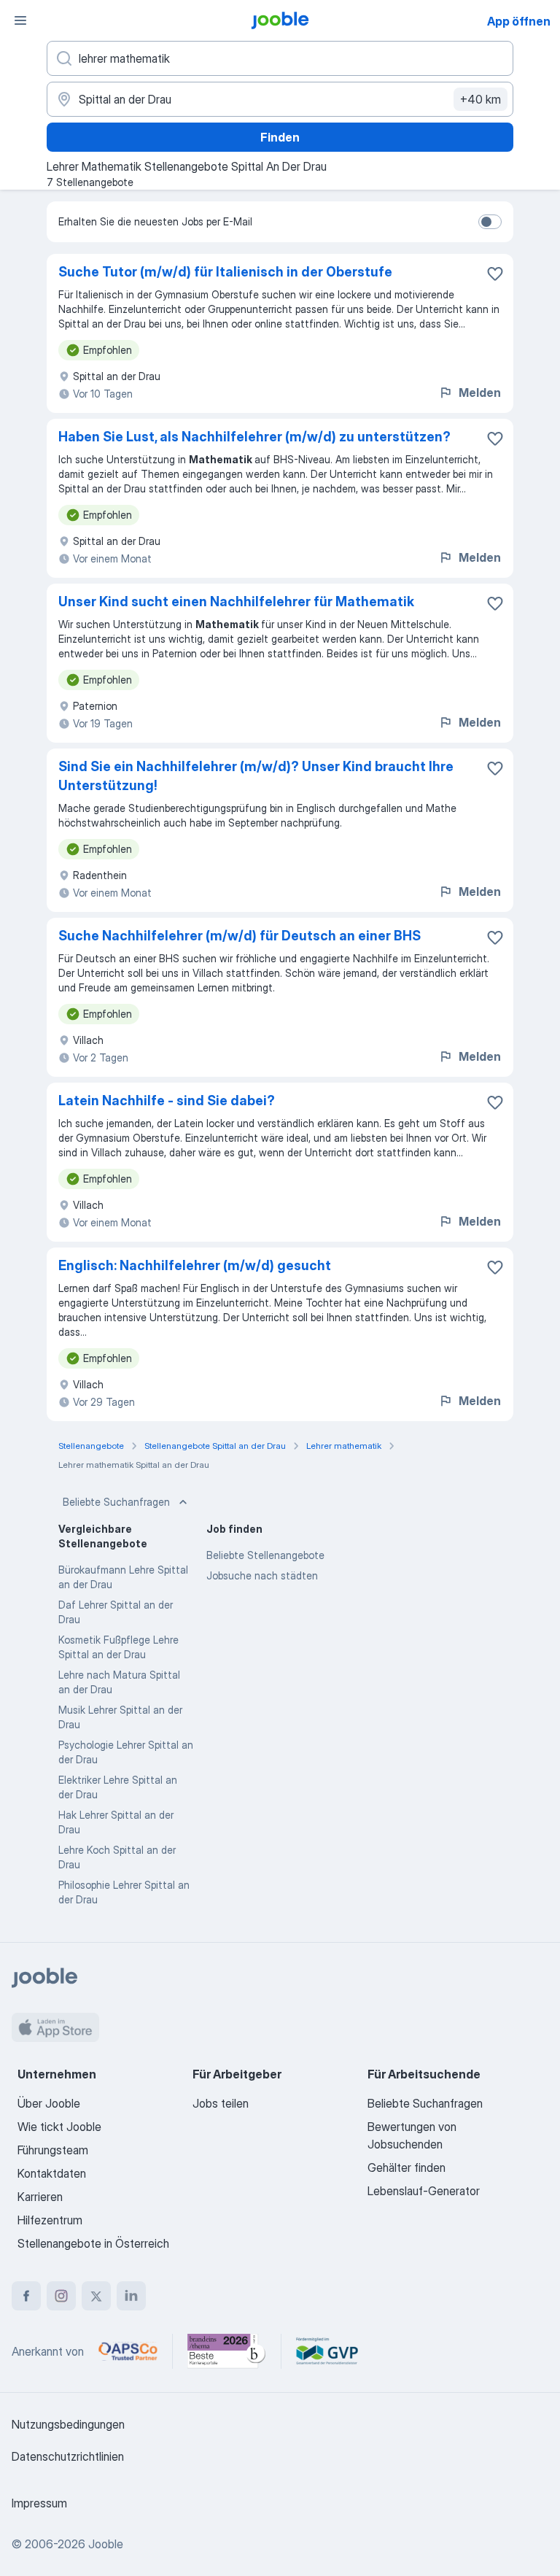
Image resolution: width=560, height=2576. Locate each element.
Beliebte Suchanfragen (116, 1502)
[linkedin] (131, 2296)
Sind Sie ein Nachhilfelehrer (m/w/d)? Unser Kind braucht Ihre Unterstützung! (256, 776)
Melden (480, 392)
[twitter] (96, 2296)
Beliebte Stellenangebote (265, 1555)
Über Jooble (49, 2103)
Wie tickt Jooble (59, 2127)
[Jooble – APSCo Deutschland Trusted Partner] (128, 2351)
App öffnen (519, 21)
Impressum (39, 2503)
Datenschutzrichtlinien (68, 2456)
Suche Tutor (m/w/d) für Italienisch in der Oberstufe (225, 272)
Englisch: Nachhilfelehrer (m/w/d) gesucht (195, 1265)
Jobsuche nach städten (262, 1575)
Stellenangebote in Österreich (93, 2243)
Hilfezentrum (50, 2220)
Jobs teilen (221, 2103)
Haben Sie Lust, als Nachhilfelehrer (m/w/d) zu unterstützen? (254, 437)
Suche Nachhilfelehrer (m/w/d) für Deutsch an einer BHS (240, 936)
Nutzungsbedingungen (68, 2424)
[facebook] (26, 2296)
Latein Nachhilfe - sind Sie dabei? (167, 1101)
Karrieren (40, 2197)
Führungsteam (53, 2150)
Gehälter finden (407, 2167)
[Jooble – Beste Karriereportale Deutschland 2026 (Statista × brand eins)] (227, 2351)
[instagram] (61, 2296)
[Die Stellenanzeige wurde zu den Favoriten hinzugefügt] (495, 274)
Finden (280, 137)
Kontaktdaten (52, 2173)
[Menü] (20, 20)
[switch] (490, 222)
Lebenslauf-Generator (424, 2191)
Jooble (106, 2544)
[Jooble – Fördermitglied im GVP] (327, 2351)
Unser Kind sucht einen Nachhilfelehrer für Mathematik (236, 602)
